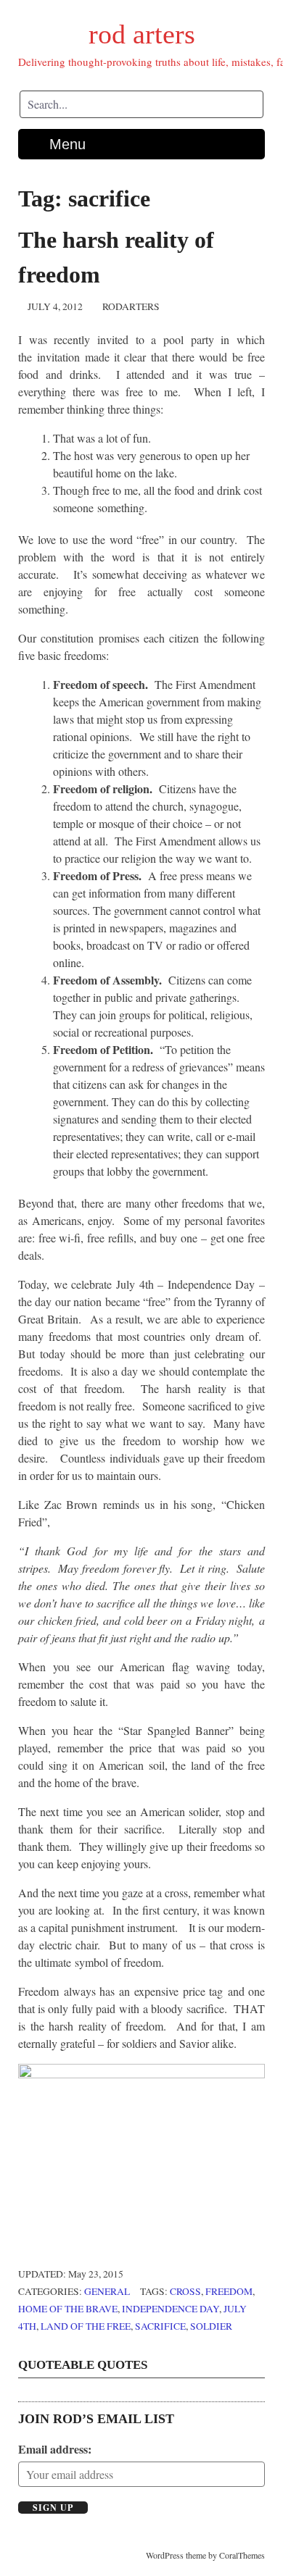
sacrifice (160, 2326)
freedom (229, 2291)
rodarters (131, 306)
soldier (211, 2326)
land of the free (86, 2326)
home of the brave (68, 2309)
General (107, 2291)
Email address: (55, 2449)
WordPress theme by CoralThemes (205, 2555)
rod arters (142, 34)
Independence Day (171, 2309)
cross (185, 2291)
